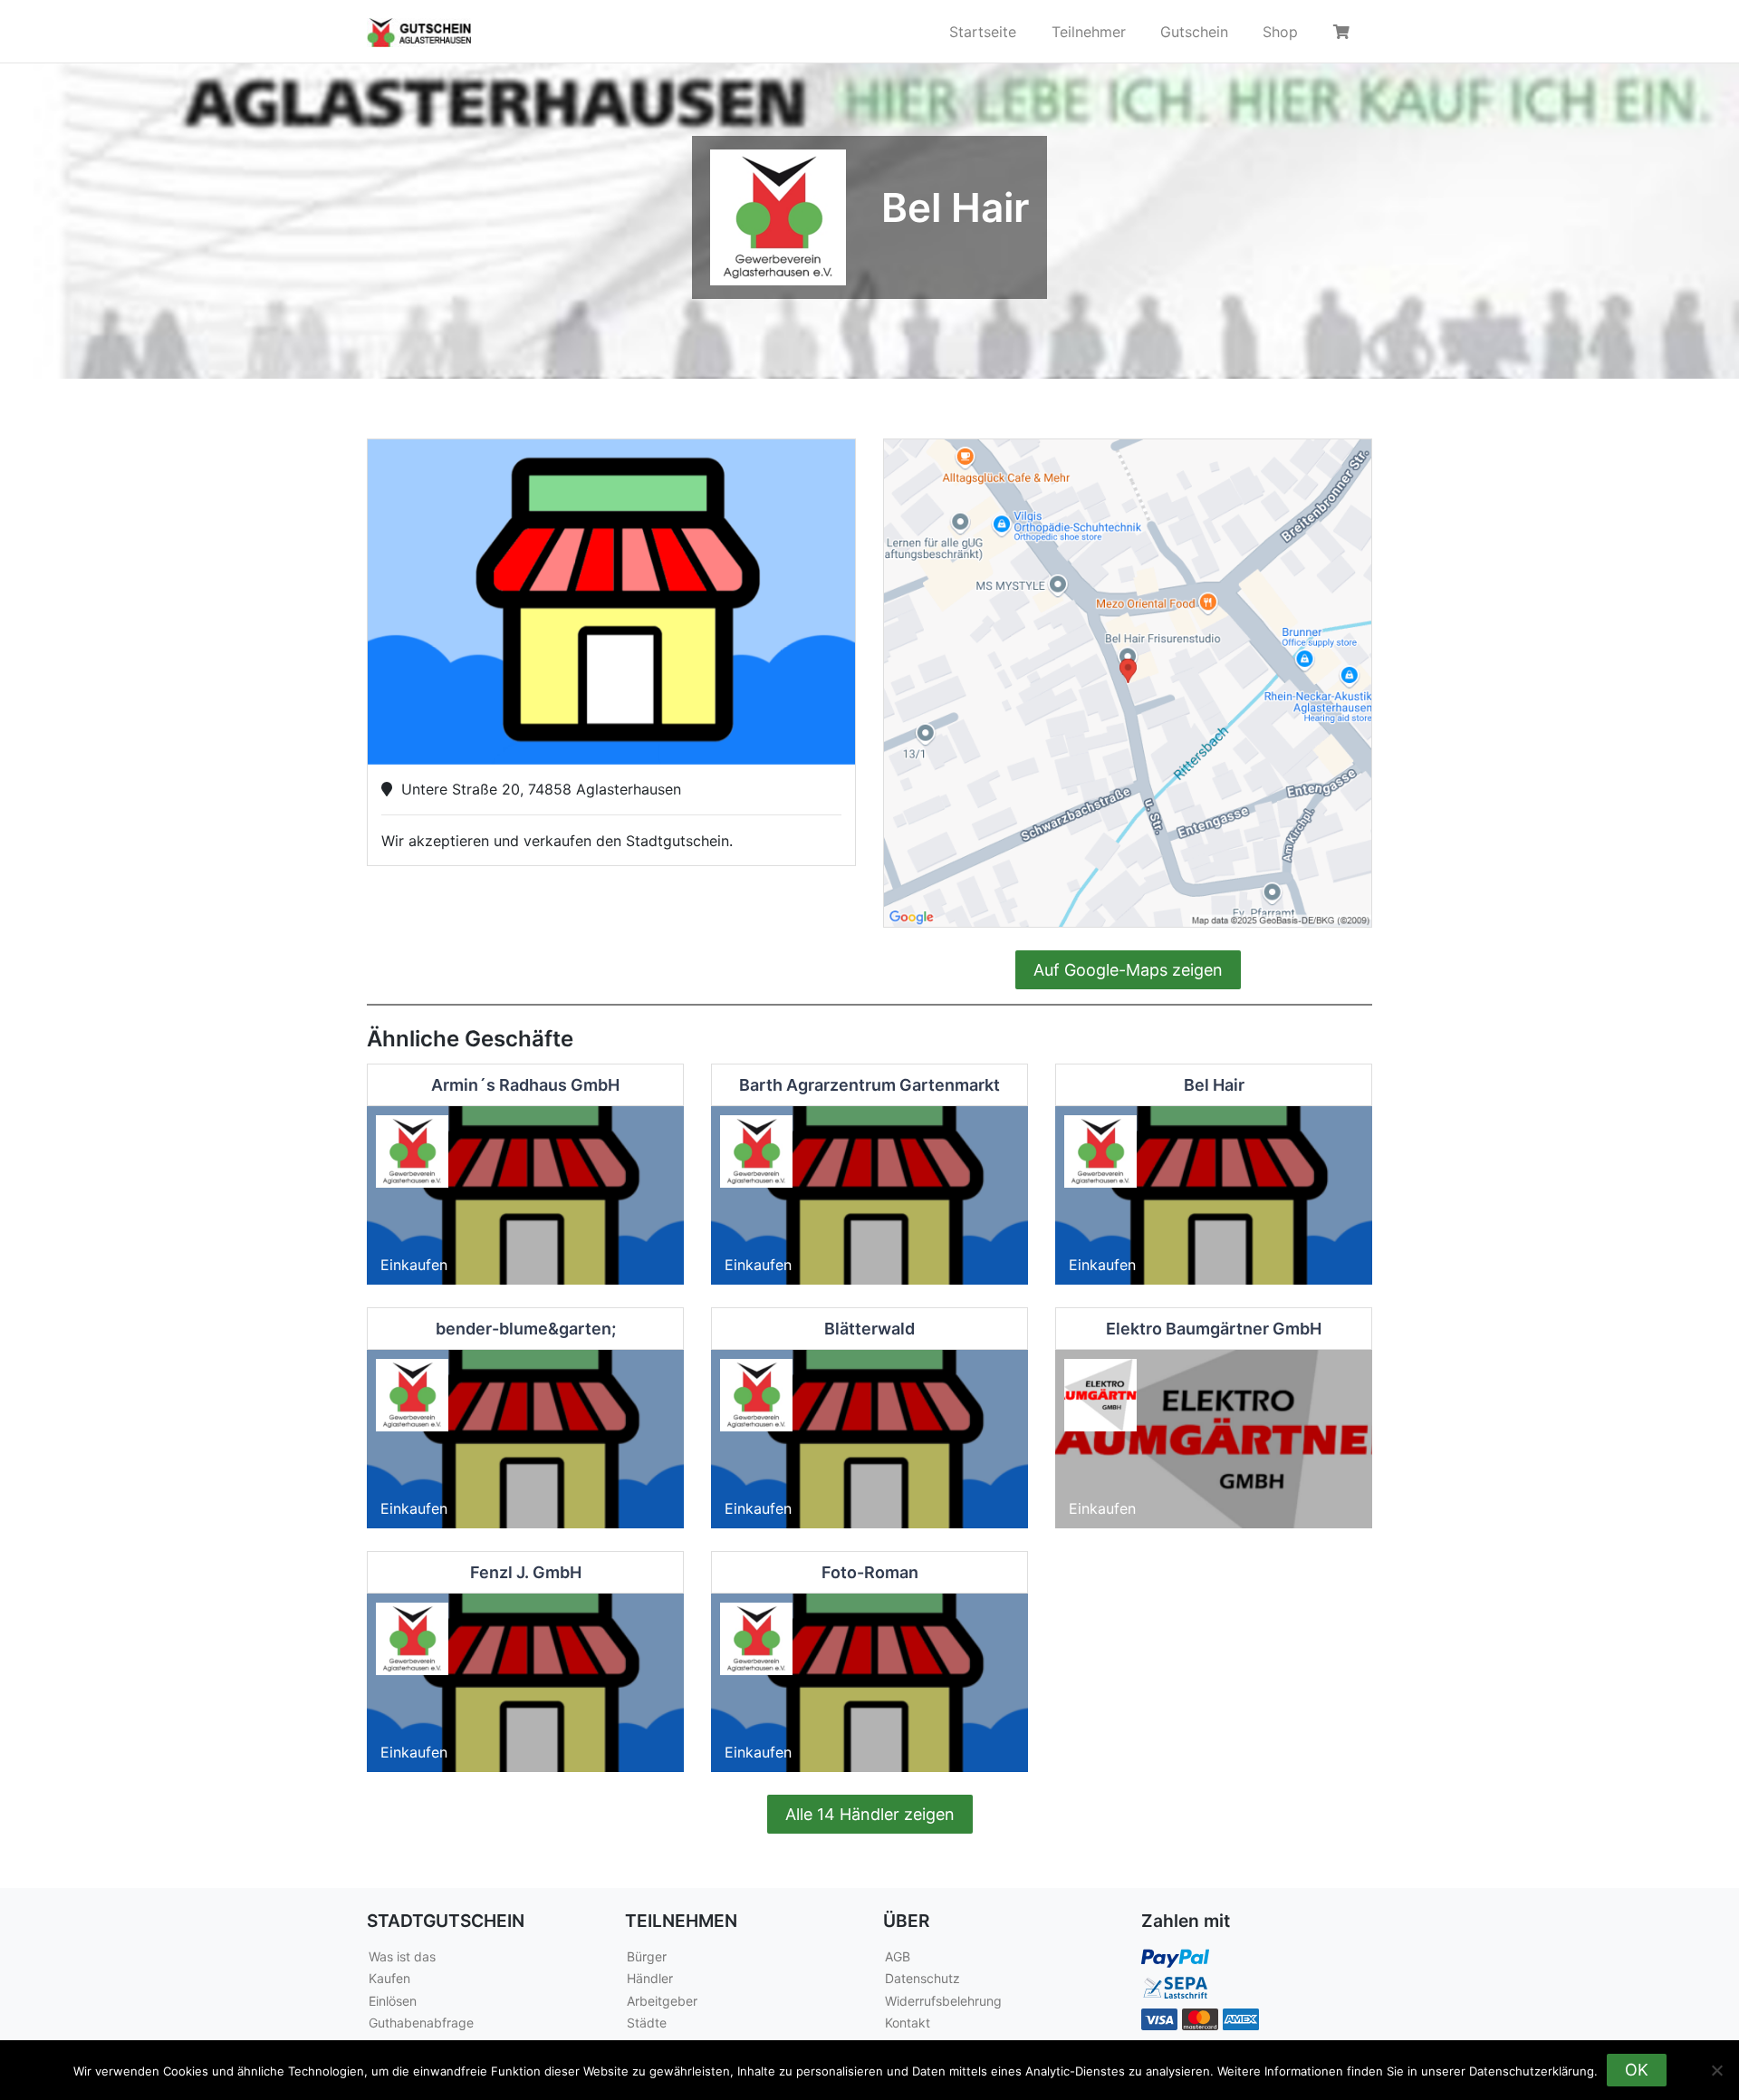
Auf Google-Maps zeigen (1128, 970)
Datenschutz (922, 1978)
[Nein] (1716, 2070)
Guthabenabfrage (421, 2023)
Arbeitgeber (662, 2001)
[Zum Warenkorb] (1344, 32)
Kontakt (908, 2023)
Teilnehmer (1089, 32)
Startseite (983, 32)
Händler (650, 1978)
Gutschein (1194, 32)
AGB (898, 1956)
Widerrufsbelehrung (943, 2001)
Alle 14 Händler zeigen (870, 1814)
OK (1637, 2070)
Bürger (647, 1956)
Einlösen (393, 2001)
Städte (647, 2023)
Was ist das (402, 1956)
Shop (1280, 32)
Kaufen (389, 1978)
